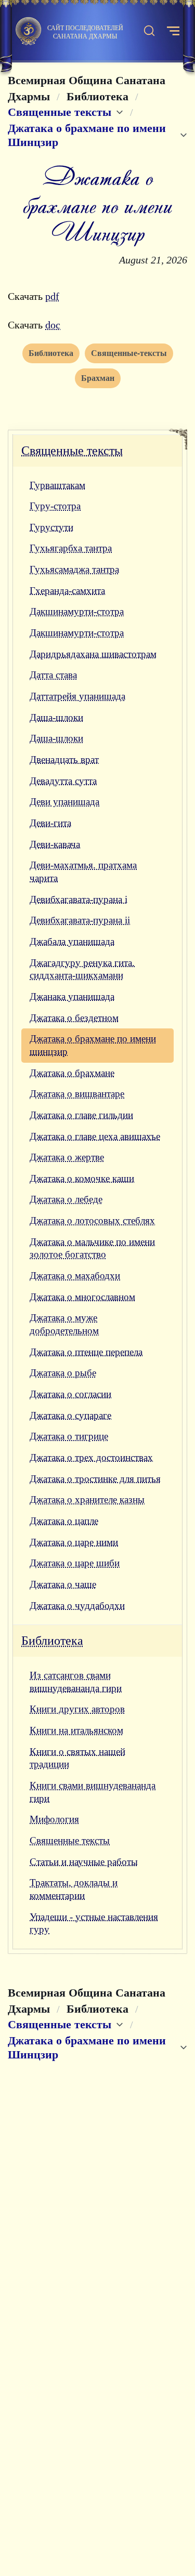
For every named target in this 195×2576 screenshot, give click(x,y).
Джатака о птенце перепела (86, 1352)
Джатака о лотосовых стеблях (92, 1220)
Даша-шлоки (56, 717)
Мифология (54, 1819)
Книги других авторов (77, 1709)
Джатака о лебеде (66, 1199)
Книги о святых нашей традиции (77, 1758)
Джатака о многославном (82, 1297)
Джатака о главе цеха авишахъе (95, 1136)
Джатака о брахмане (72, 1073)
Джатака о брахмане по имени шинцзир (93, 1045)
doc (53, 325)
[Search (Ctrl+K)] (149, 31)
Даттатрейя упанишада (77, 696)
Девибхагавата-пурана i (79, 899)
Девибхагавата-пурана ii (80, 920)
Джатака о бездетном (74, 1018)
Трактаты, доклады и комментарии (74, 1889)
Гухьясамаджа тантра (74, 569)
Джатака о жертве (67, 1157)
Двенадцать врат (64, 759)
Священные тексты (72, 451)
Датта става (53, 675)
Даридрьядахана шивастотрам (93, 654)
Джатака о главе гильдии (81, 1115)
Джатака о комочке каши (82, 1178)
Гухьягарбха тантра (71, 548)
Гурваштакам (57, 485)
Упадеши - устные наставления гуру (94, 1923)
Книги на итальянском (76, 1730)
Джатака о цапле (64, 1521)
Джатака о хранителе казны (87, 1500)
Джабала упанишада (72, 941)
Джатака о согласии (70, 1394)
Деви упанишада (64, 802)
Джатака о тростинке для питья (95, 1479)
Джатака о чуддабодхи (77, 1606)
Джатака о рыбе (63, 1373)
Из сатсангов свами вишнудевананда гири (76, 1682)
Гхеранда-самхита (67, 591)
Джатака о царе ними (74, 1542)
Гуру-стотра (55, 506)
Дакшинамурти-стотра (77, 611)
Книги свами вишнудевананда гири (93, 1792)
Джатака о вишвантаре (77, 1094)
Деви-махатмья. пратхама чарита (83, 871)
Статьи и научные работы (84, 1862)
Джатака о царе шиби (75, 1563)
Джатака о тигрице (69, 1436)
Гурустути (51, 527)
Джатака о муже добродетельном (64, 1324)
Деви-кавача (55, 844)
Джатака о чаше (63, 1584)
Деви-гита (50, 823)
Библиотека (52, 1641)
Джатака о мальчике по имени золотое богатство (92, 1248)
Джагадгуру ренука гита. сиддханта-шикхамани (82, 969)
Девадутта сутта (63, 781)
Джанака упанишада (72, 996)
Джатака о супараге (70, 1415)
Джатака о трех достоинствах (91, 1457)
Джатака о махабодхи (75, 1276)
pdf (52, 296)
